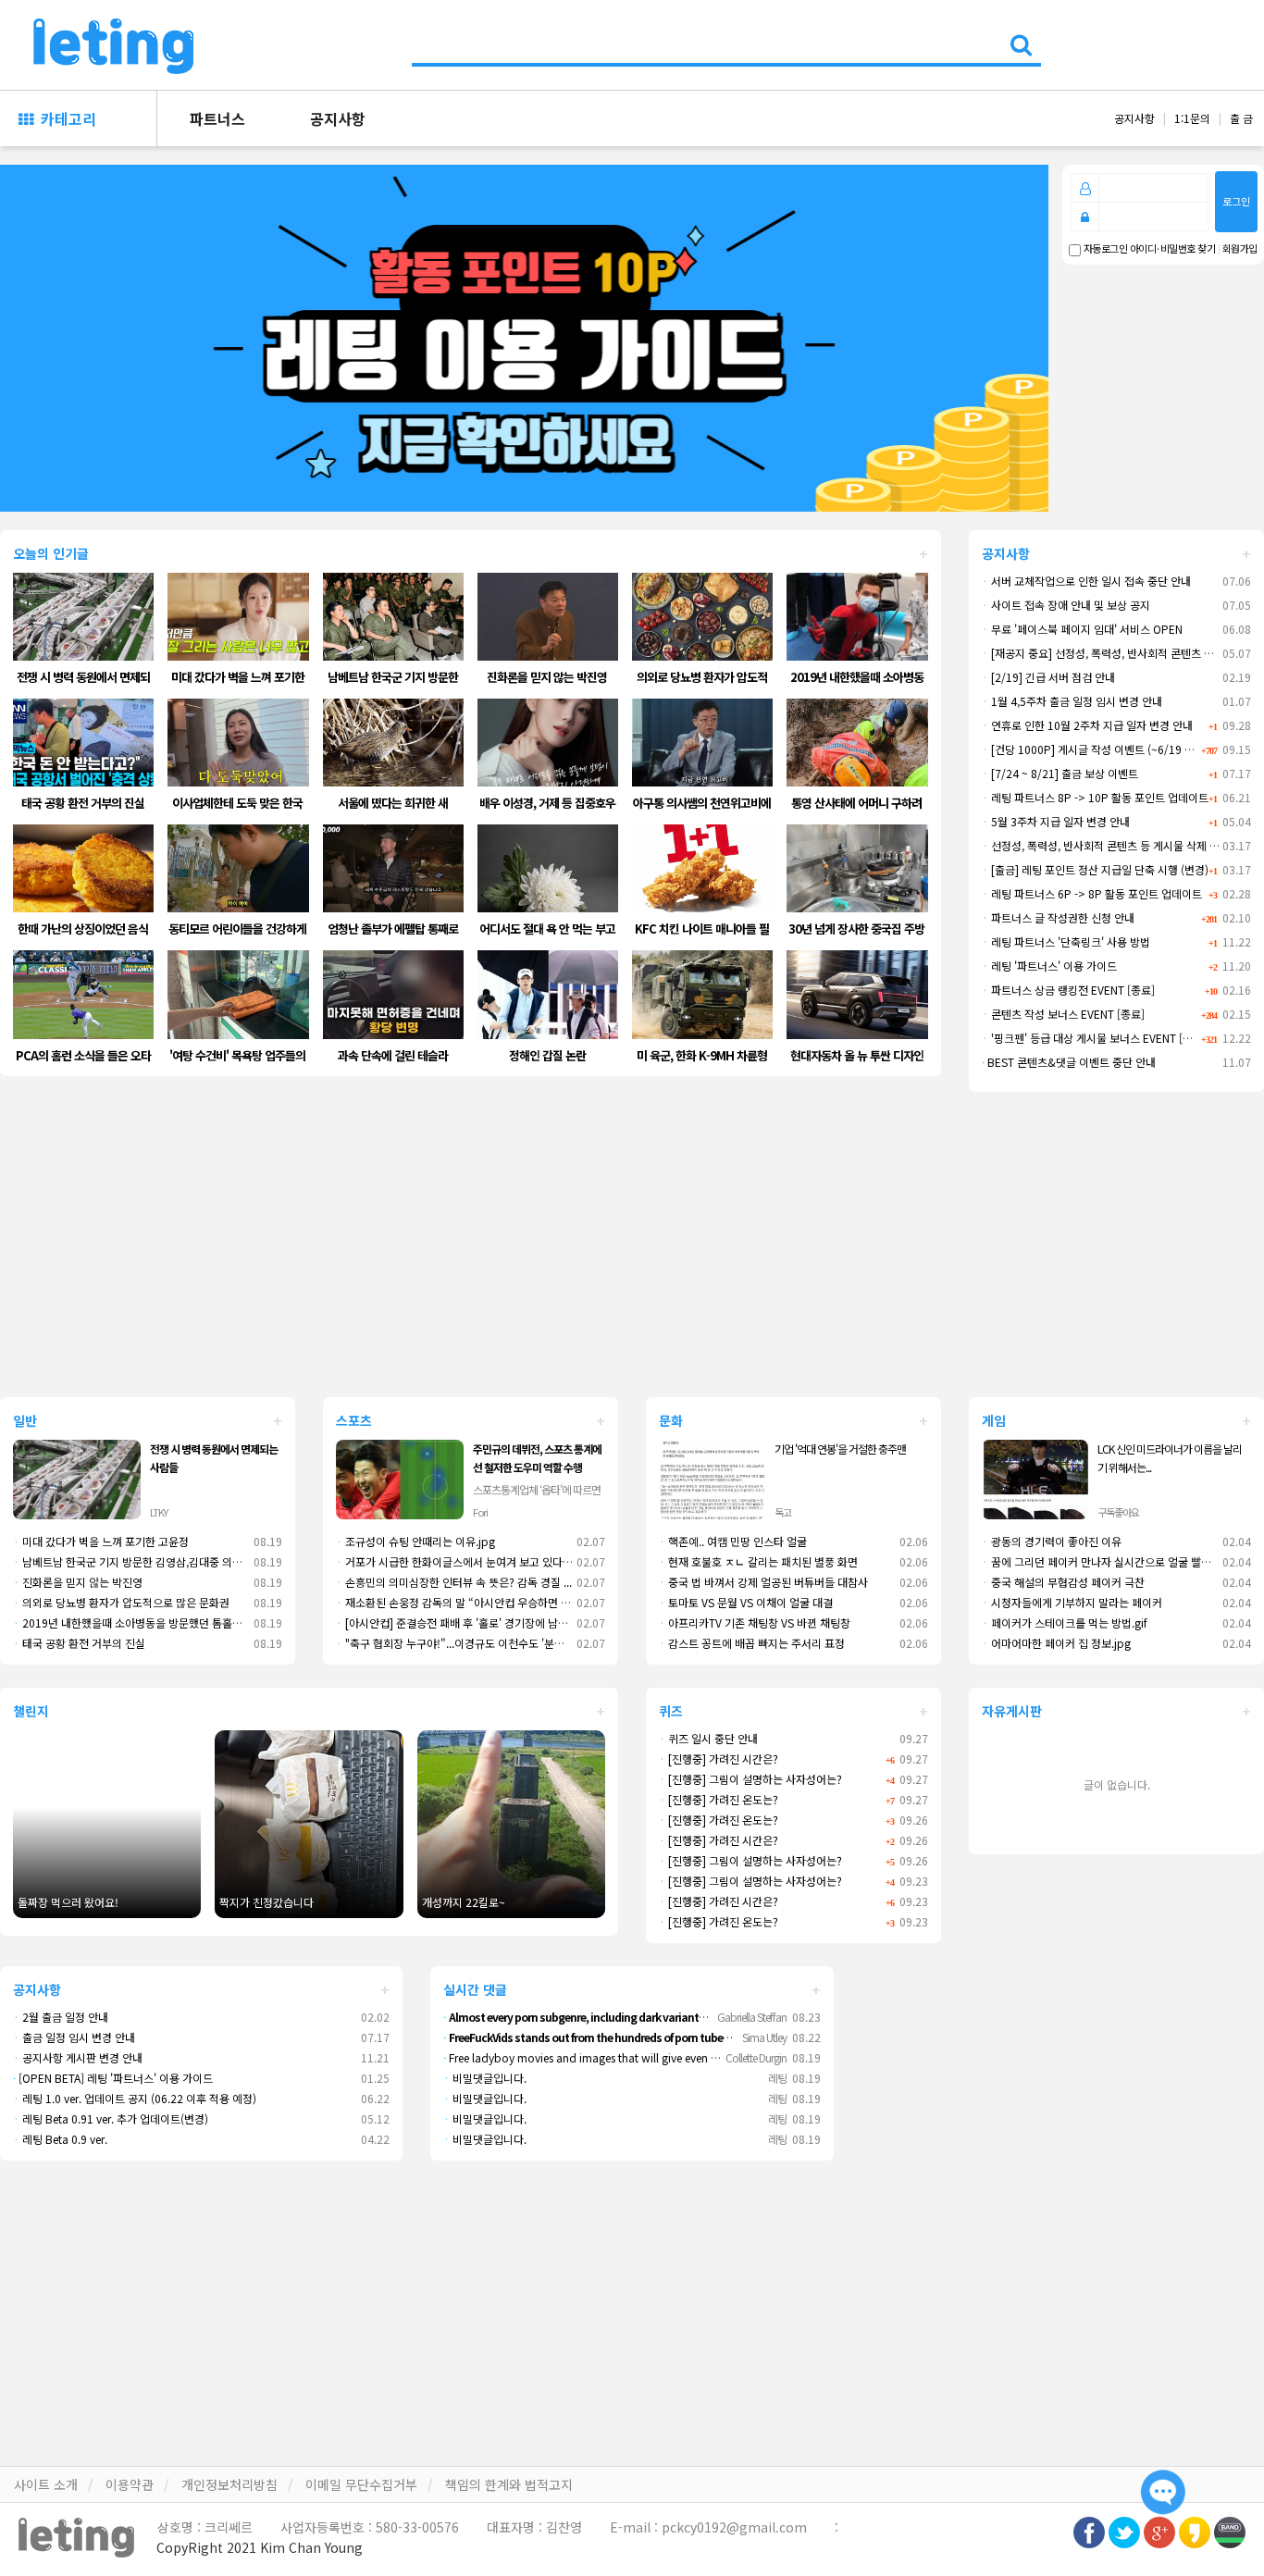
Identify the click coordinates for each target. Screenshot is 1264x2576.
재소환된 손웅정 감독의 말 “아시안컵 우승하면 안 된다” (468, 1602)
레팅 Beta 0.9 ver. (60, 2139)
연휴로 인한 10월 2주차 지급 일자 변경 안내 (1087, 725)
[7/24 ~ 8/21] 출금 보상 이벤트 (1060, 773)
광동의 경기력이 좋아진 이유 (1052, 1541)
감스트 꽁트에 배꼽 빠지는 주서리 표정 (752, 1643)
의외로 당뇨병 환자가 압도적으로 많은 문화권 (121, 1602)
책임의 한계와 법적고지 (509, 2484)
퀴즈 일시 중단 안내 (708, 1738)
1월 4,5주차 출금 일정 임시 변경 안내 (1072, 701)
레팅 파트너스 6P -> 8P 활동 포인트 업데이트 (1092, 893)
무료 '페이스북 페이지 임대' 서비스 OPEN (1082, 629)
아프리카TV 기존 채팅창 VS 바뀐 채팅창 (755, 1622)
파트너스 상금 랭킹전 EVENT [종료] (1068, 990)
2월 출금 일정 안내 (61, 2017)
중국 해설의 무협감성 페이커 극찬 (1063, 1582)
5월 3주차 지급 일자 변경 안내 (1056, 821)
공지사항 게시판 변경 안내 (78, 2057)
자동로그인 (1104, 249)
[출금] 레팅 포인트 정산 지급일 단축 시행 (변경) (1095, 869)
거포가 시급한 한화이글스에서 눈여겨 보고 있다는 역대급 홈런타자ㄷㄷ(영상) (517, 1561)
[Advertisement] (632, 1245)
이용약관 (130, 2484)
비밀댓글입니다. (485, 2078)
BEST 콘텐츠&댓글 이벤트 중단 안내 (1069, 1062)
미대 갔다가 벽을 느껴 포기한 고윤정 (101, 1541)
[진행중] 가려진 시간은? (719, 1759)
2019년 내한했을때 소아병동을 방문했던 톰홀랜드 (133, 1622)
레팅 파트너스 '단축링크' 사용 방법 (1066, 941)
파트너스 (217, 118)
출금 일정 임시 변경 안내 (74, 2037)
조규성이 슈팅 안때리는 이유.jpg (415, 1541)
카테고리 (65, 118)
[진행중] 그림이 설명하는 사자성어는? (750, 1779)
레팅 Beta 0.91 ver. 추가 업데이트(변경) (111, 2118)
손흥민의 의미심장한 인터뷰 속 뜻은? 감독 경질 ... (454, 1582)
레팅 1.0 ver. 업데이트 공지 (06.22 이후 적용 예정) (135, 2098)
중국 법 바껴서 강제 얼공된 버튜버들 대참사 (763, 1582)
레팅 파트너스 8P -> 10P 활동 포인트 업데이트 (1095, 797)
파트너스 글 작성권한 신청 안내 (1058, 917)
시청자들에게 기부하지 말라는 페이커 (1072, 1602)
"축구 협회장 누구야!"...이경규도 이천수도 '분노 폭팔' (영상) (478, 1643)
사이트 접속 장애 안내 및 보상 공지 (1066, 605)
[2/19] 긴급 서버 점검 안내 (1048, 677)
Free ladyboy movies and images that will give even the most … (606, 2057)
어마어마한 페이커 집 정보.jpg (1056, 1643)
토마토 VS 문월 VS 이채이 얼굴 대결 (746, 1602)
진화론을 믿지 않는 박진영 (78, 1582)
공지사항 (338, 118)
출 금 (1241, 118)
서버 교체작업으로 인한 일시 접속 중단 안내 (1086, 581)
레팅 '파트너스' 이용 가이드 (1049, 966)
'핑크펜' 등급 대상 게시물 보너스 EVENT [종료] (1094, 1038)
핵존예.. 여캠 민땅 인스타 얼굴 (733, 1541)
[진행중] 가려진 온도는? (719, 1799)
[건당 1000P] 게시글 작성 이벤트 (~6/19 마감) (1095, 749)
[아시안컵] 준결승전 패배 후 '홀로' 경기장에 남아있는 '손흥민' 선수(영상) (507, 1622)
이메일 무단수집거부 (361, 2484)
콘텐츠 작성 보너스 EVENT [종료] (1063, 1014)
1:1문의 (1192, 118)
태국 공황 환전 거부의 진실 (79, 1643)
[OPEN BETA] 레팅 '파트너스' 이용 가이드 (113, 2078)
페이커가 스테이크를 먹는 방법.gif (1065, 1622)
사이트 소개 (46, 2484)
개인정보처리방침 (229, 2484)
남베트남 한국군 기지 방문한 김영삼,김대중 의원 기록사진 (149, 1561)
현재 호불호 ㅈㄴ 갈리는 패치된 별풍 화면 (758, 1561)
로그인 (1236, 201)
